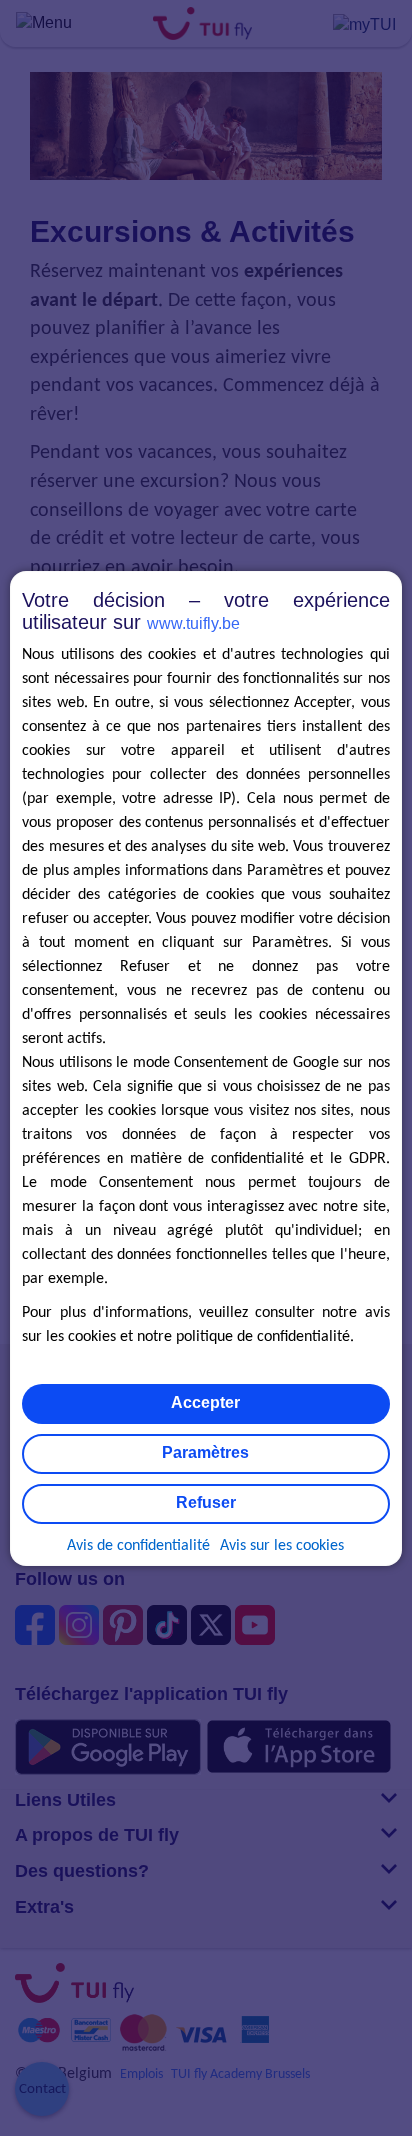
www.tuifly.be (193, 623)
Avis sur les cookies (282, 1546)
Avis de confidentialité (138, 1546)
